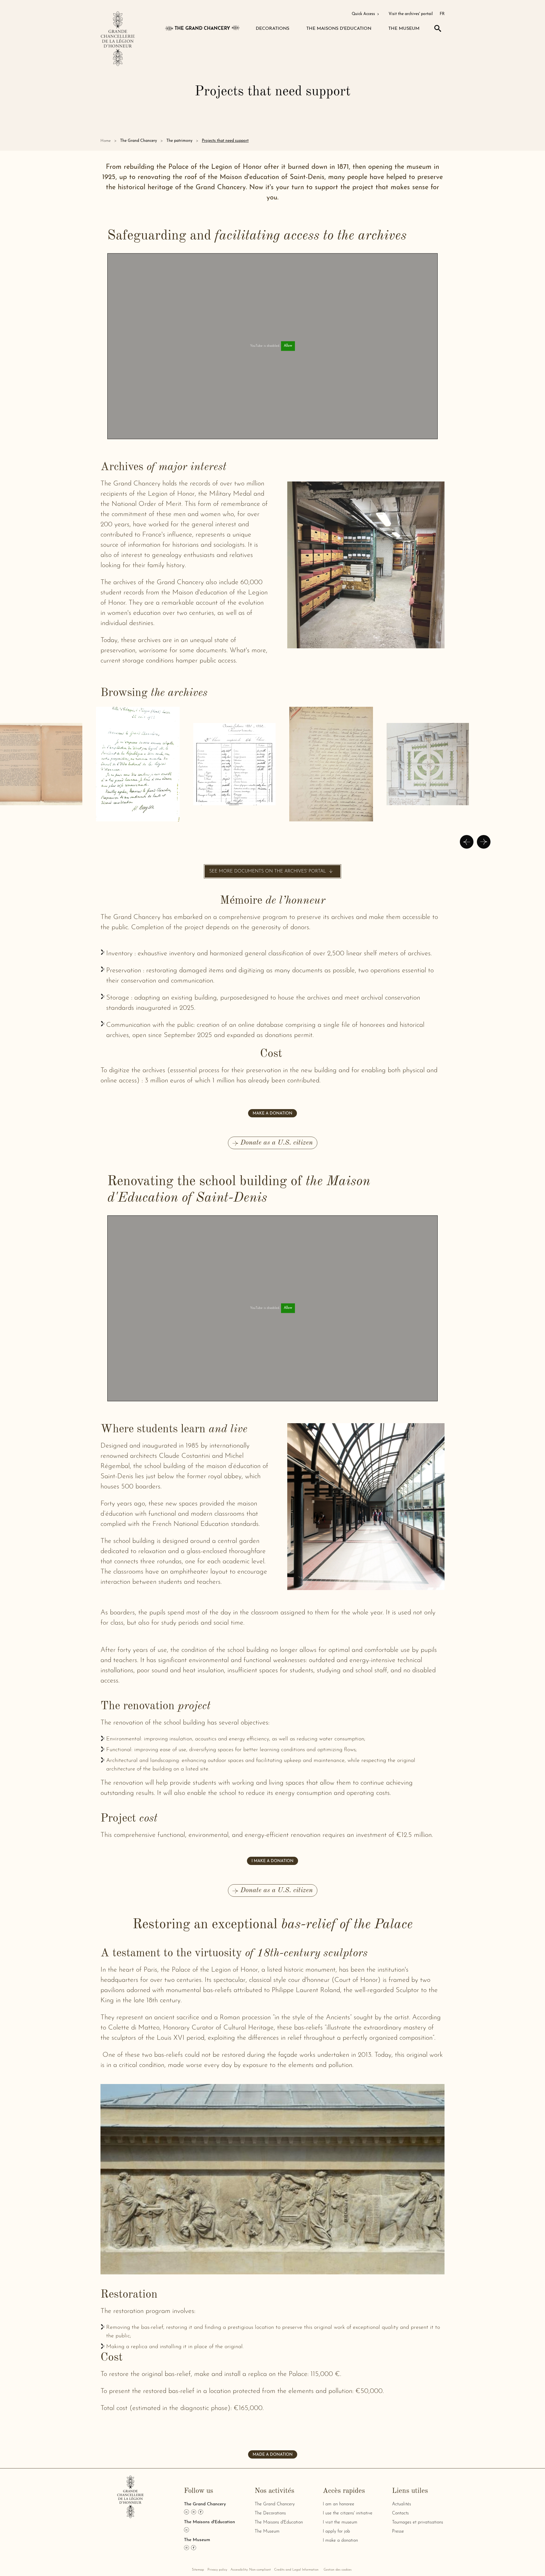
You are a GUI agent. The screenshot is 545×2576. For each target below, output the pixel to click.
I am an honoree (338, 2504)
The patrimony (179, 141)
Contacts (400, 2513)
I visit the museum (340, 2522)
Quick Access (364, 14)
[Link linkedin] (186, 2512)
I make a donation (272, 1861)
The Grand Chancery (139, 141)
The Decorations (270, 2513)
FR (442, 14)
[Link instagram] (194, 2512)
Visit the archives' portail (411, 14)
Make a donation (272, 1114)
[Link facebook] (201, 2512)
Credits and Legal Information (296, 2570)
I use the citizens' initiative (348, 2513)
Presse (398, 2531)
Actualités (402, 2504)
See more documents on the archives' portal (268, 871)
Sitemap (198, 2570)
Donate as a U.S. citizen (277, 1143)
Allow (288, 346)
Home (106, 141)
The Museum (267, 2531)
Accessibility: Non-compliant (251, 2570)
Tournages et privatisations (418, 2522)
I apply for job (336, 2531)
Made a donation (273, 2455)
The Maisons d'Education (279, 2522)
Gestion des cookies (338, 2570)
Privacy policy (217, 2570)
